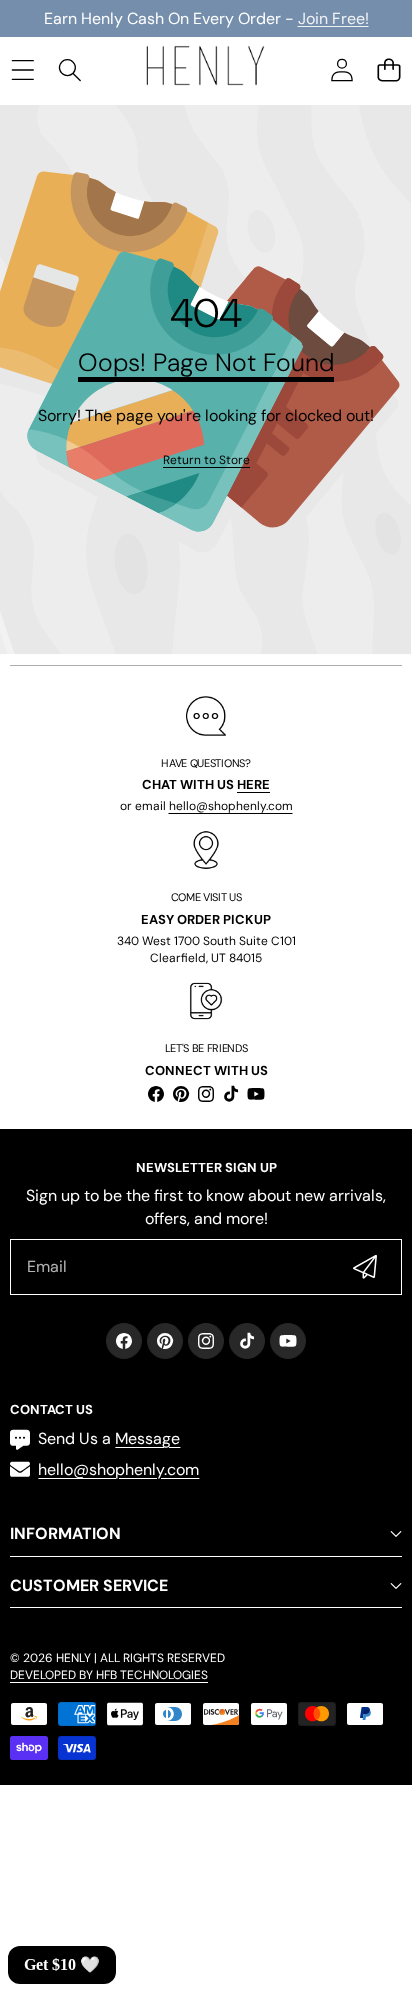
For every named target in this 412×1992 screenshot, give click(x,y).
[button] (388, 69)
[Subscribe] (365, 1267)
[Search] (69, 69)
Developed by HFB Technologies (109, 1675)
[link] (206, 460)
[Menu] (22, 69)
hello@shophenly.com (231, 806)
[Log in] (341, 69)
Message (147, 1438)
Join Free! (333, 18)
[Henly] (205, 69)
